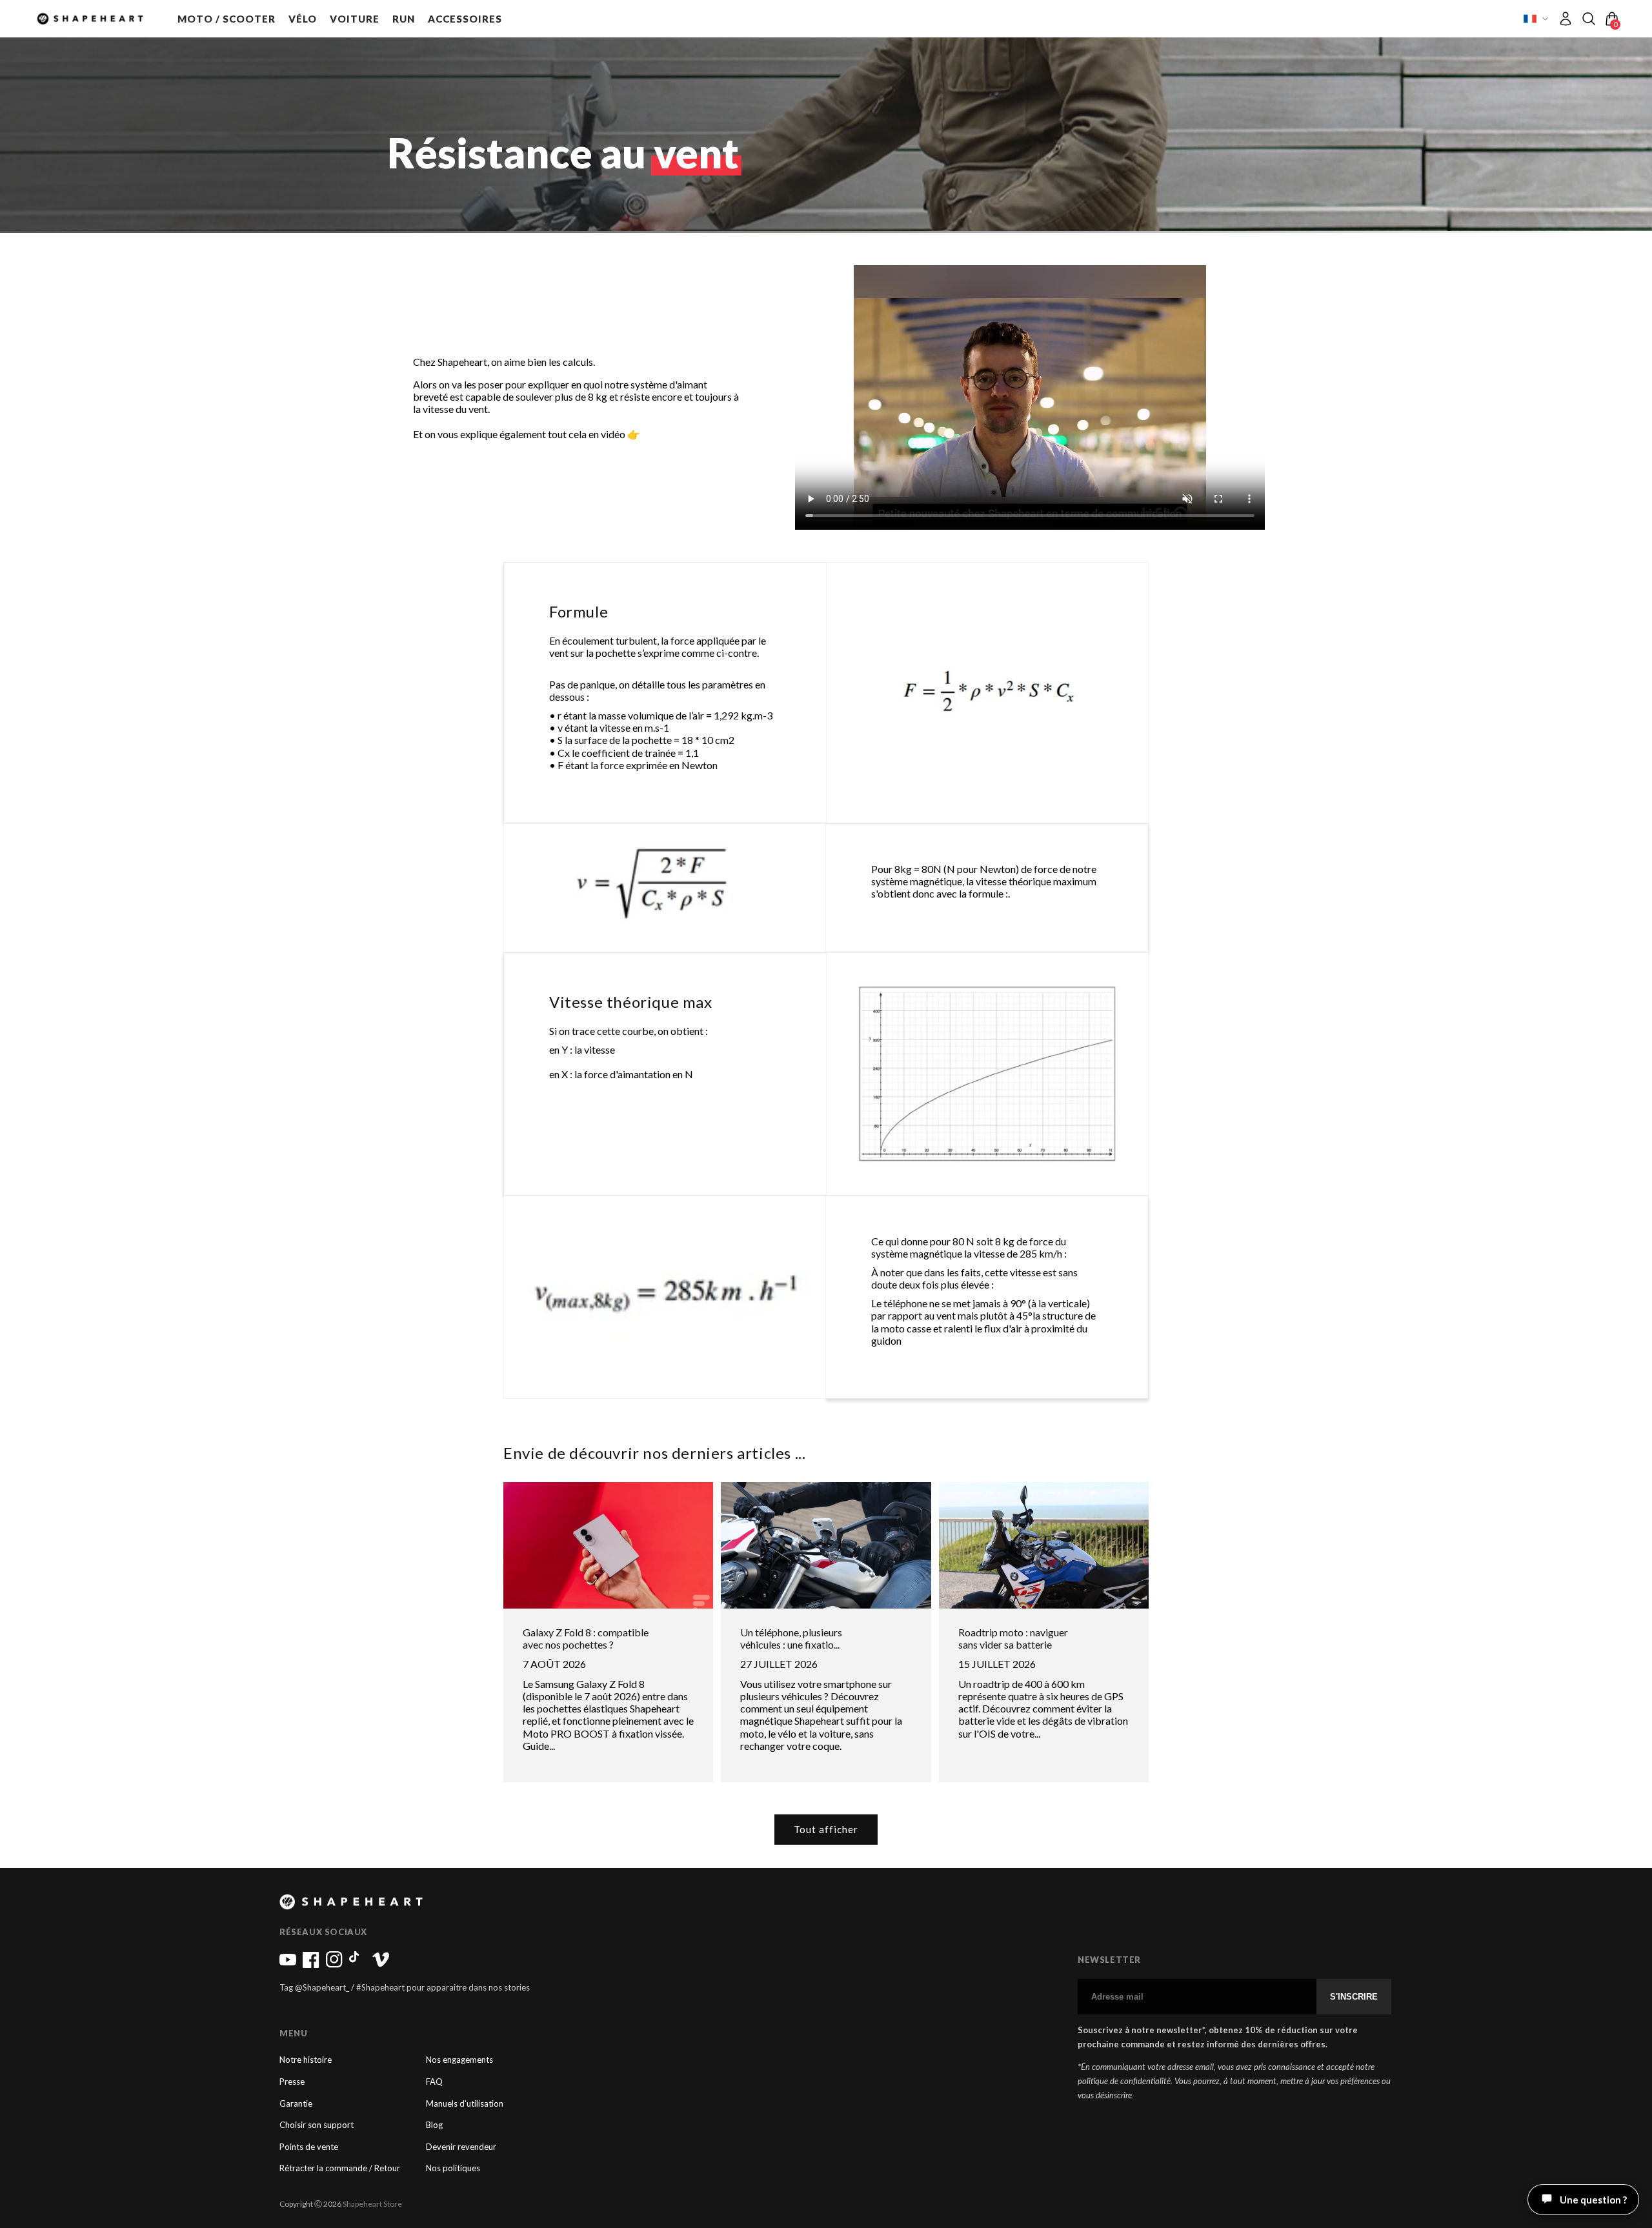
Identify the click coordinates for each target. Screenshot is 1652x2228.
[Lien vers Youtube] (288, 1965)
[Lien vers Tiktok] (358, 1965)
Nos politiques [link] (453, 2168)
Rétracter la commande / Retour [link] (340, 2168)
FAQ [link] (434, 2082)
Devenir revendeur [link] (461, 2147)
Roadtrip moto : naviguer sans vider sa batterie (1013, 1638)
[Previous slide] (816, 397)
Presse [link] (292, 2082)
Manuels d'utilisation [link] (465, 2104)
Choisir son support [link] (317, 2125)
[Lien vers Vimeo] (381, 1965)
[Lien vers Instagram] (334, 1965)
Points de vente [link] (309, 2147)
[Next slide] (1244, 397)
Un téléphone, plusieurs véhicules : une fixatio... (791, 1638)
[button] (227, 19)
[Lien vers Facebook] (311, 1965)
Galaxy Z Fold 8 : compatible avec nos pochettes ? (586, 1638)
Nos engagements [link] (459, 2060)
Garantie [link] (296, 2104)
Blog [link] (434, 2125)
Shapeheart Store (372, 2204)
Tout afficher (826, 1829)
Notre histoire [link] (306, 2060)
